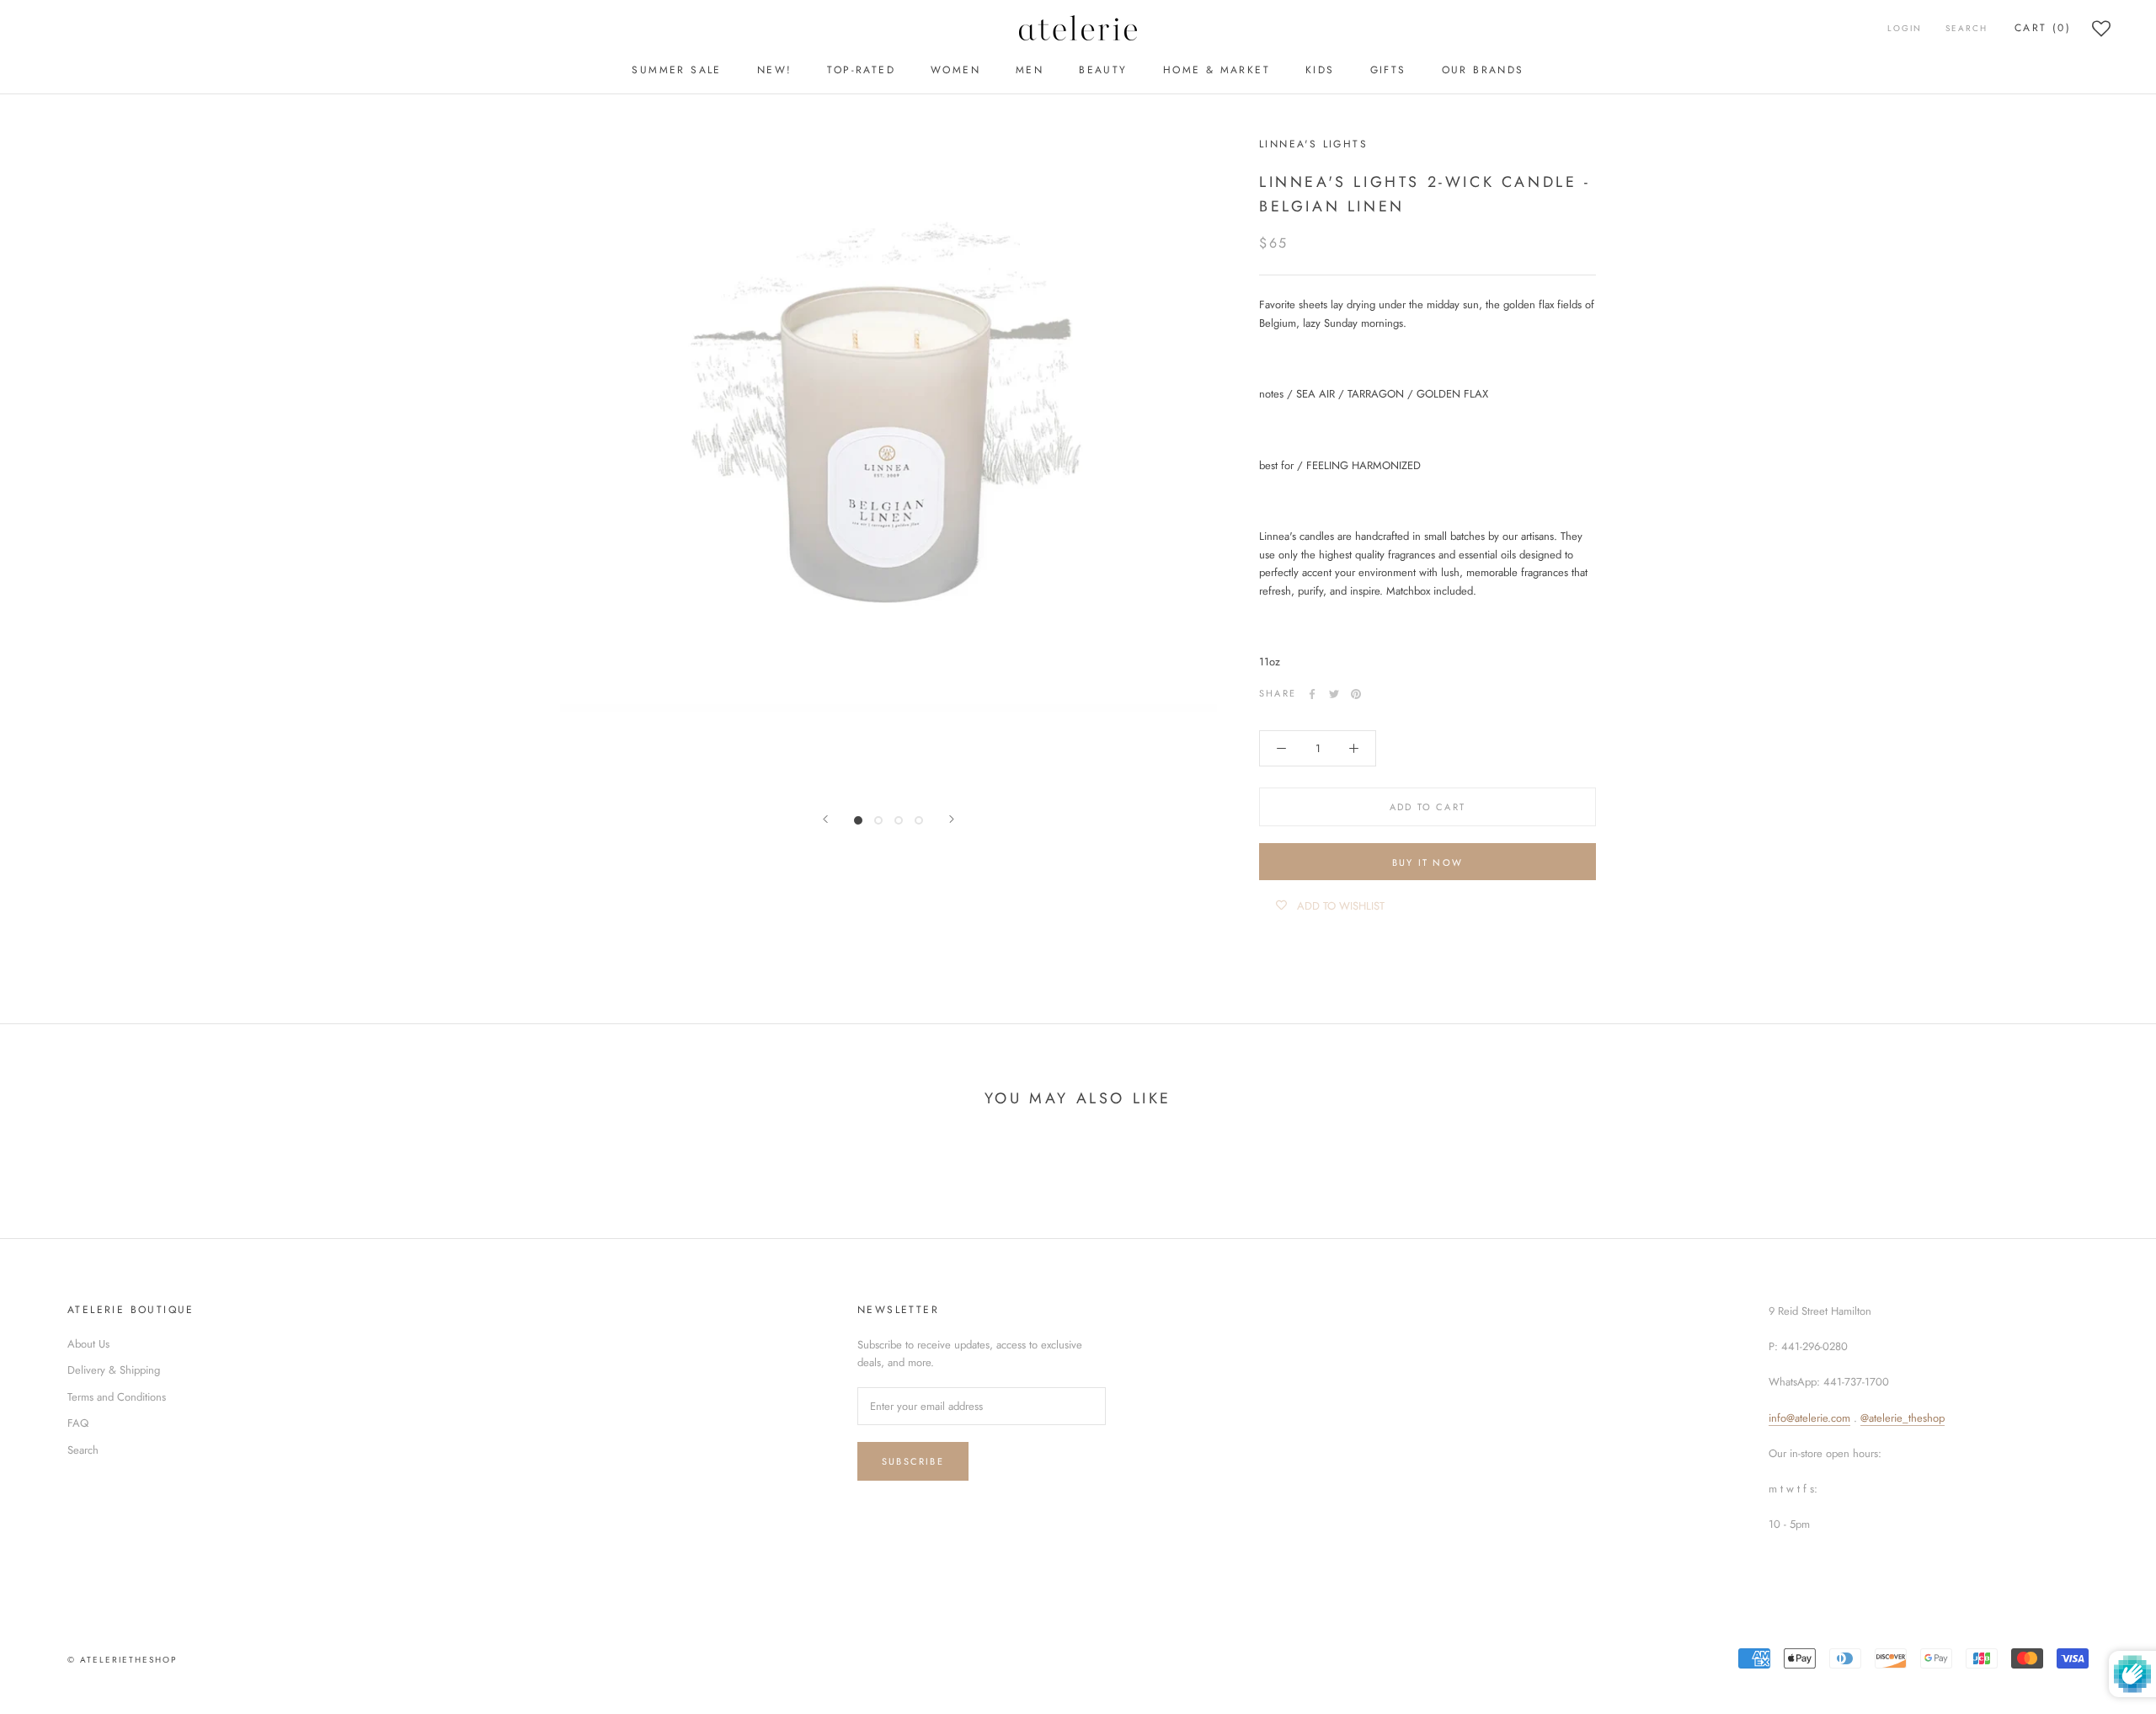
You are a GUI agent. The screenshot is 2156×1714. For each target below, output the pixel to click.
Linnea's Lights (1313, 144)
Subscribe (913, 1461)
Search (1967, 28)
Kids (1320, 70)
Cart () (2043, 28)
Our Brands (1483, 70)
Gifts (1388, 70)
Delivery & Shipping (114, 1370)
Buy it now (1428, 862)
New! (775, 70)
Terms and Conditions (117, 1397)
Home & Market (1217, 70)
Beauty (1103, 70)
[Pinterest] (1356, 694)
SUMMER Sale (676, 70)
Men (1030, 70)
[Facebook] (1312, 694)
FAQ (78, 1423)
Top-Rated (861, 70)
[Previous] (825, 819)
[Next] (952, 819)
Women (955, 70)
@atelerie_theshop (1903, 1418)
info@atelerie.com (1809, 1418)
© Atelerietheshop (122, 1660)
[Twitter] (1334, 694)
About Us (88, 1344)
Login (1905, 28)
